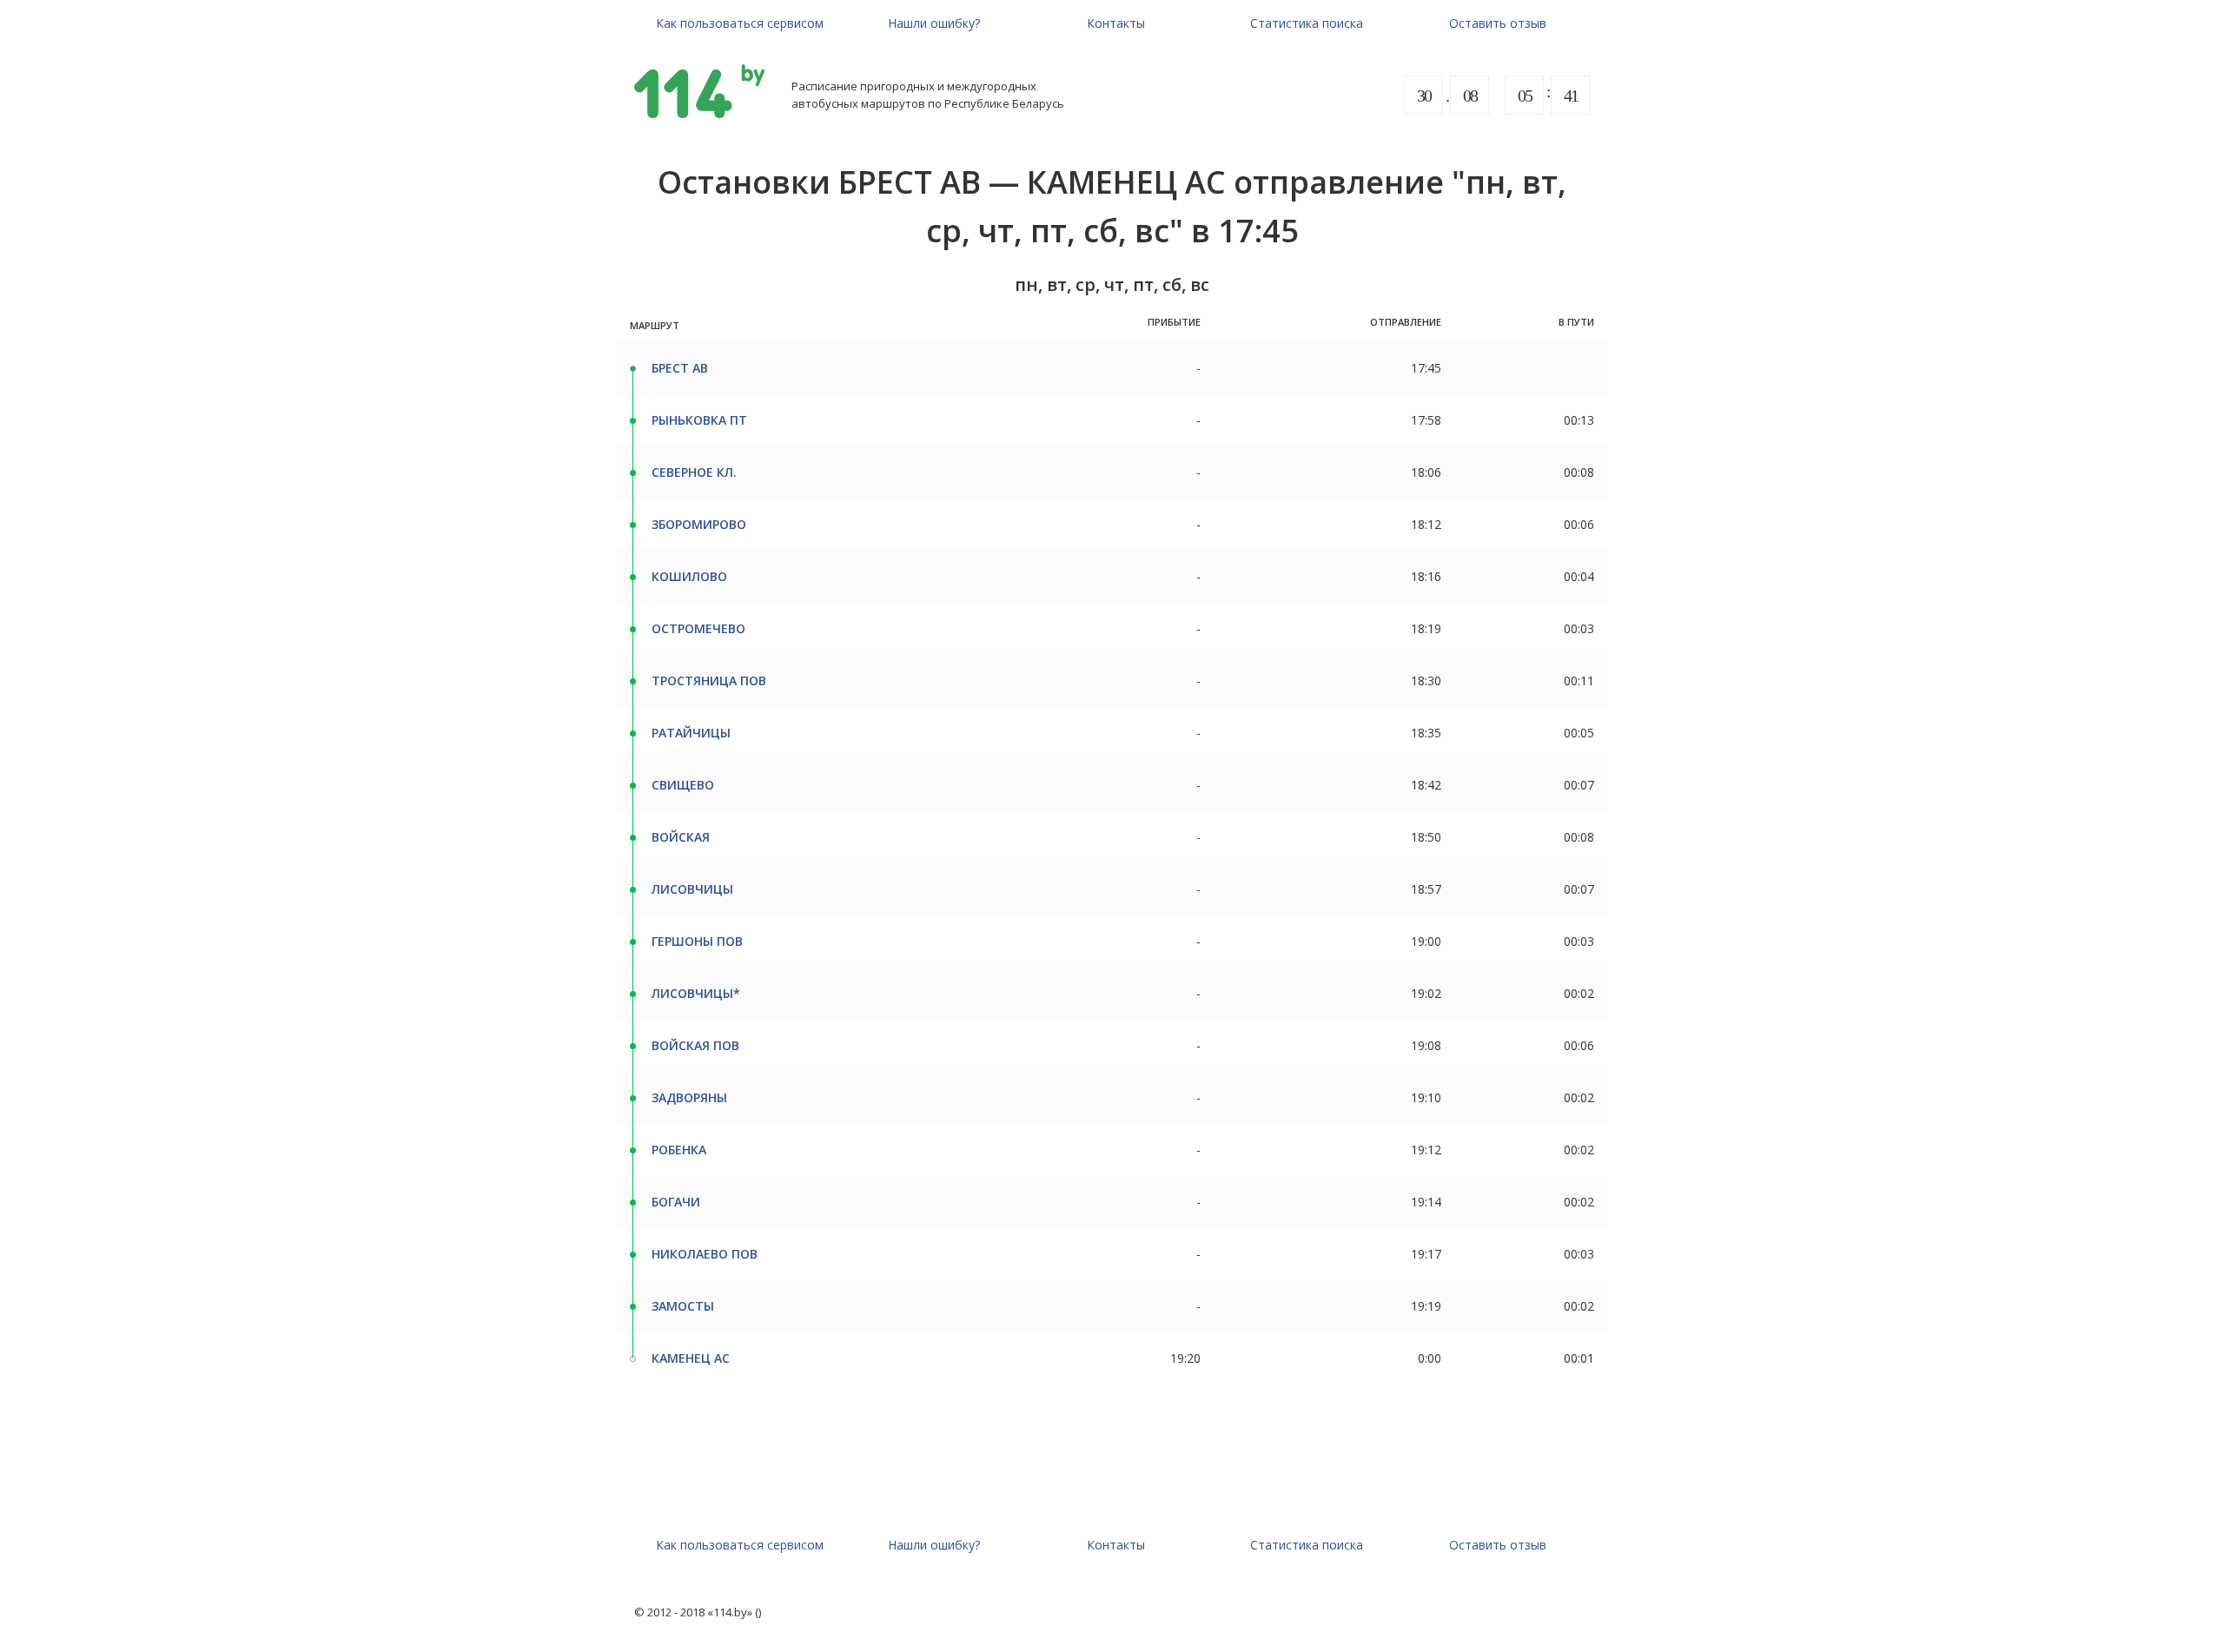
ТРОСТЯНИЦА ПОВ (709, 681)
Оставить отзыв (1498, 23)
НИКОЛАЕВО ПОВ (705, 1254)
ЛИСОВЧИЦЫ (692, 889)
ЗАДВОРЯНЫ (689, 1097)
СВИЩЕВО (683, 785)
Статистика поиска (1307, 23)
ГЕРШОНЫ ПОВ (697, 941)
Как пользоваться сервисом (740, 23)
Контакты (1116, 23)
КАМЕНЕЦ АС (691, 1358)
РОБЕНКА (679, 1150)
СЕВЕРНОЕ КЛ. (694, 472)
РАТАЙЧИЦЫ (691, 733)
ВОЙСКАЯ (681, 837)
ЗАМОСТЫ (683, 1306)
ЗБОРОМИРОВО (699, 524)
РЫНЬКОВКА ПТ (699, 420)
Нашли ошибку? (934, 23)
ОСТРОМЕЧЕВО (698, 628)
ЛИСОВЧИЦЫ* (696, 993)
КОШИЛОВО (689, 576)
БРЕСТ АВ (680, 368)
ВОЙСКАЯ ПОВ (695, 1045)
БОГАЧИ (676, 1202)
